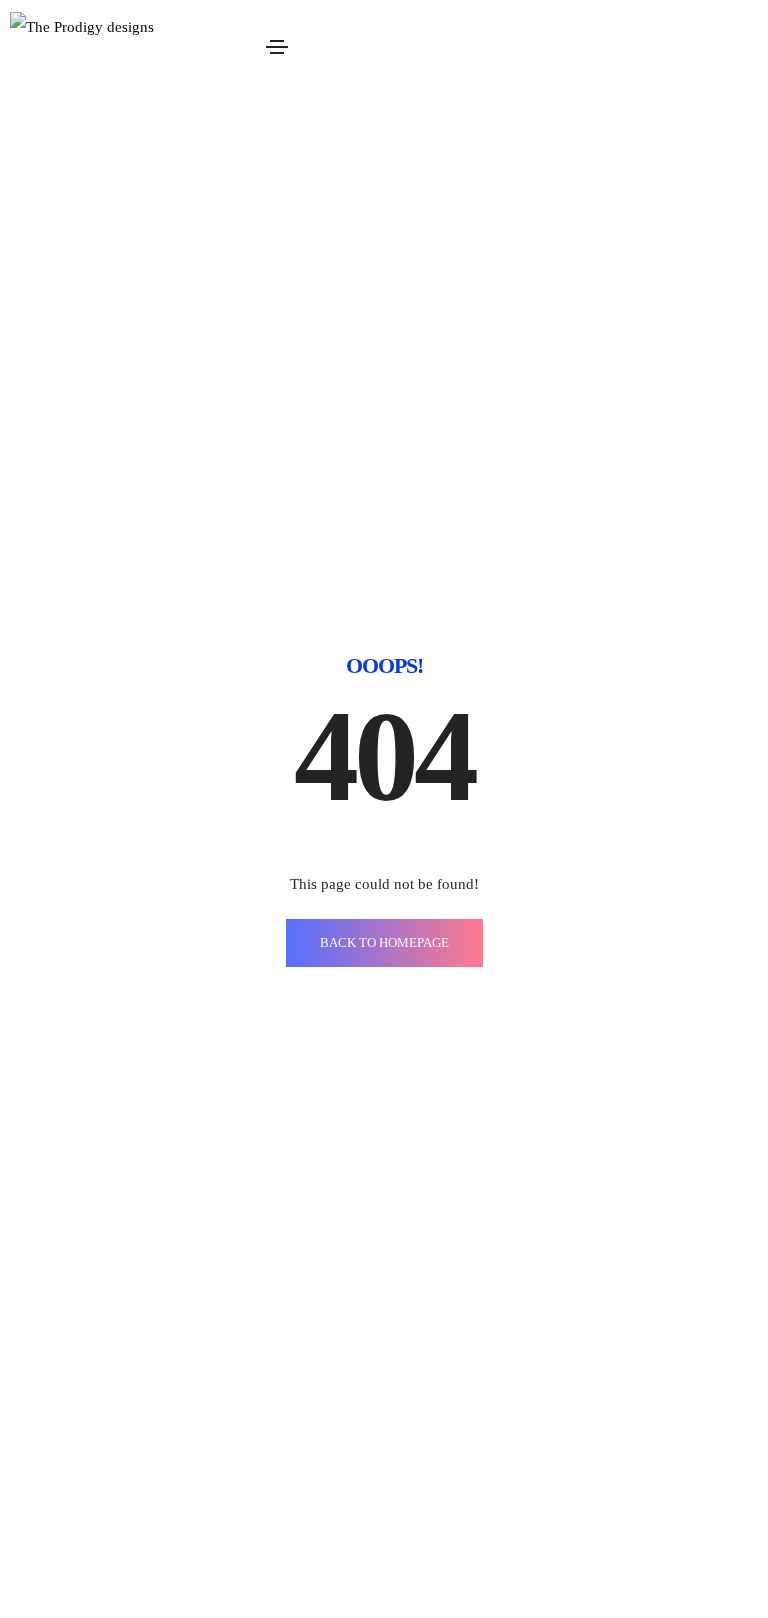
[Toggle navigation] (277, 47)
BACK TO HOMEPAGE (384, 942)
